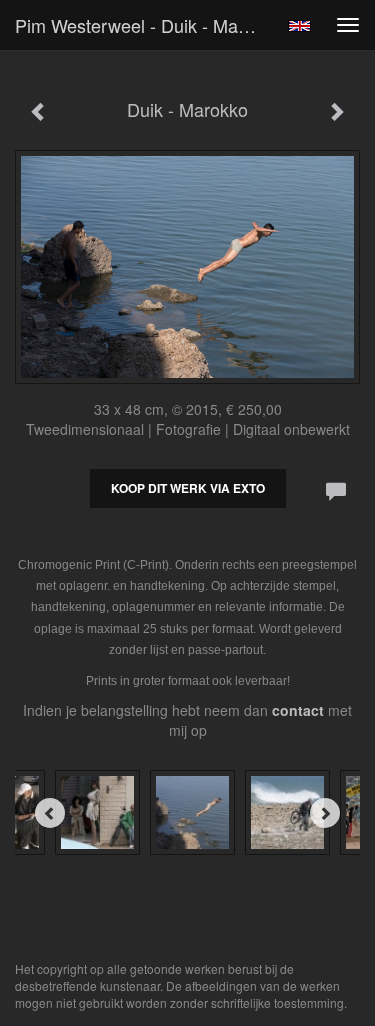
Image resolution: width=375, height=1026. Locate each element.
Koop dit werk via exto (188, 488)
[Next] (325, 813)
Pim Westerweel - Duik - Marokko (143, 25)
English (299, 26)
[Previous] (50, 813)
